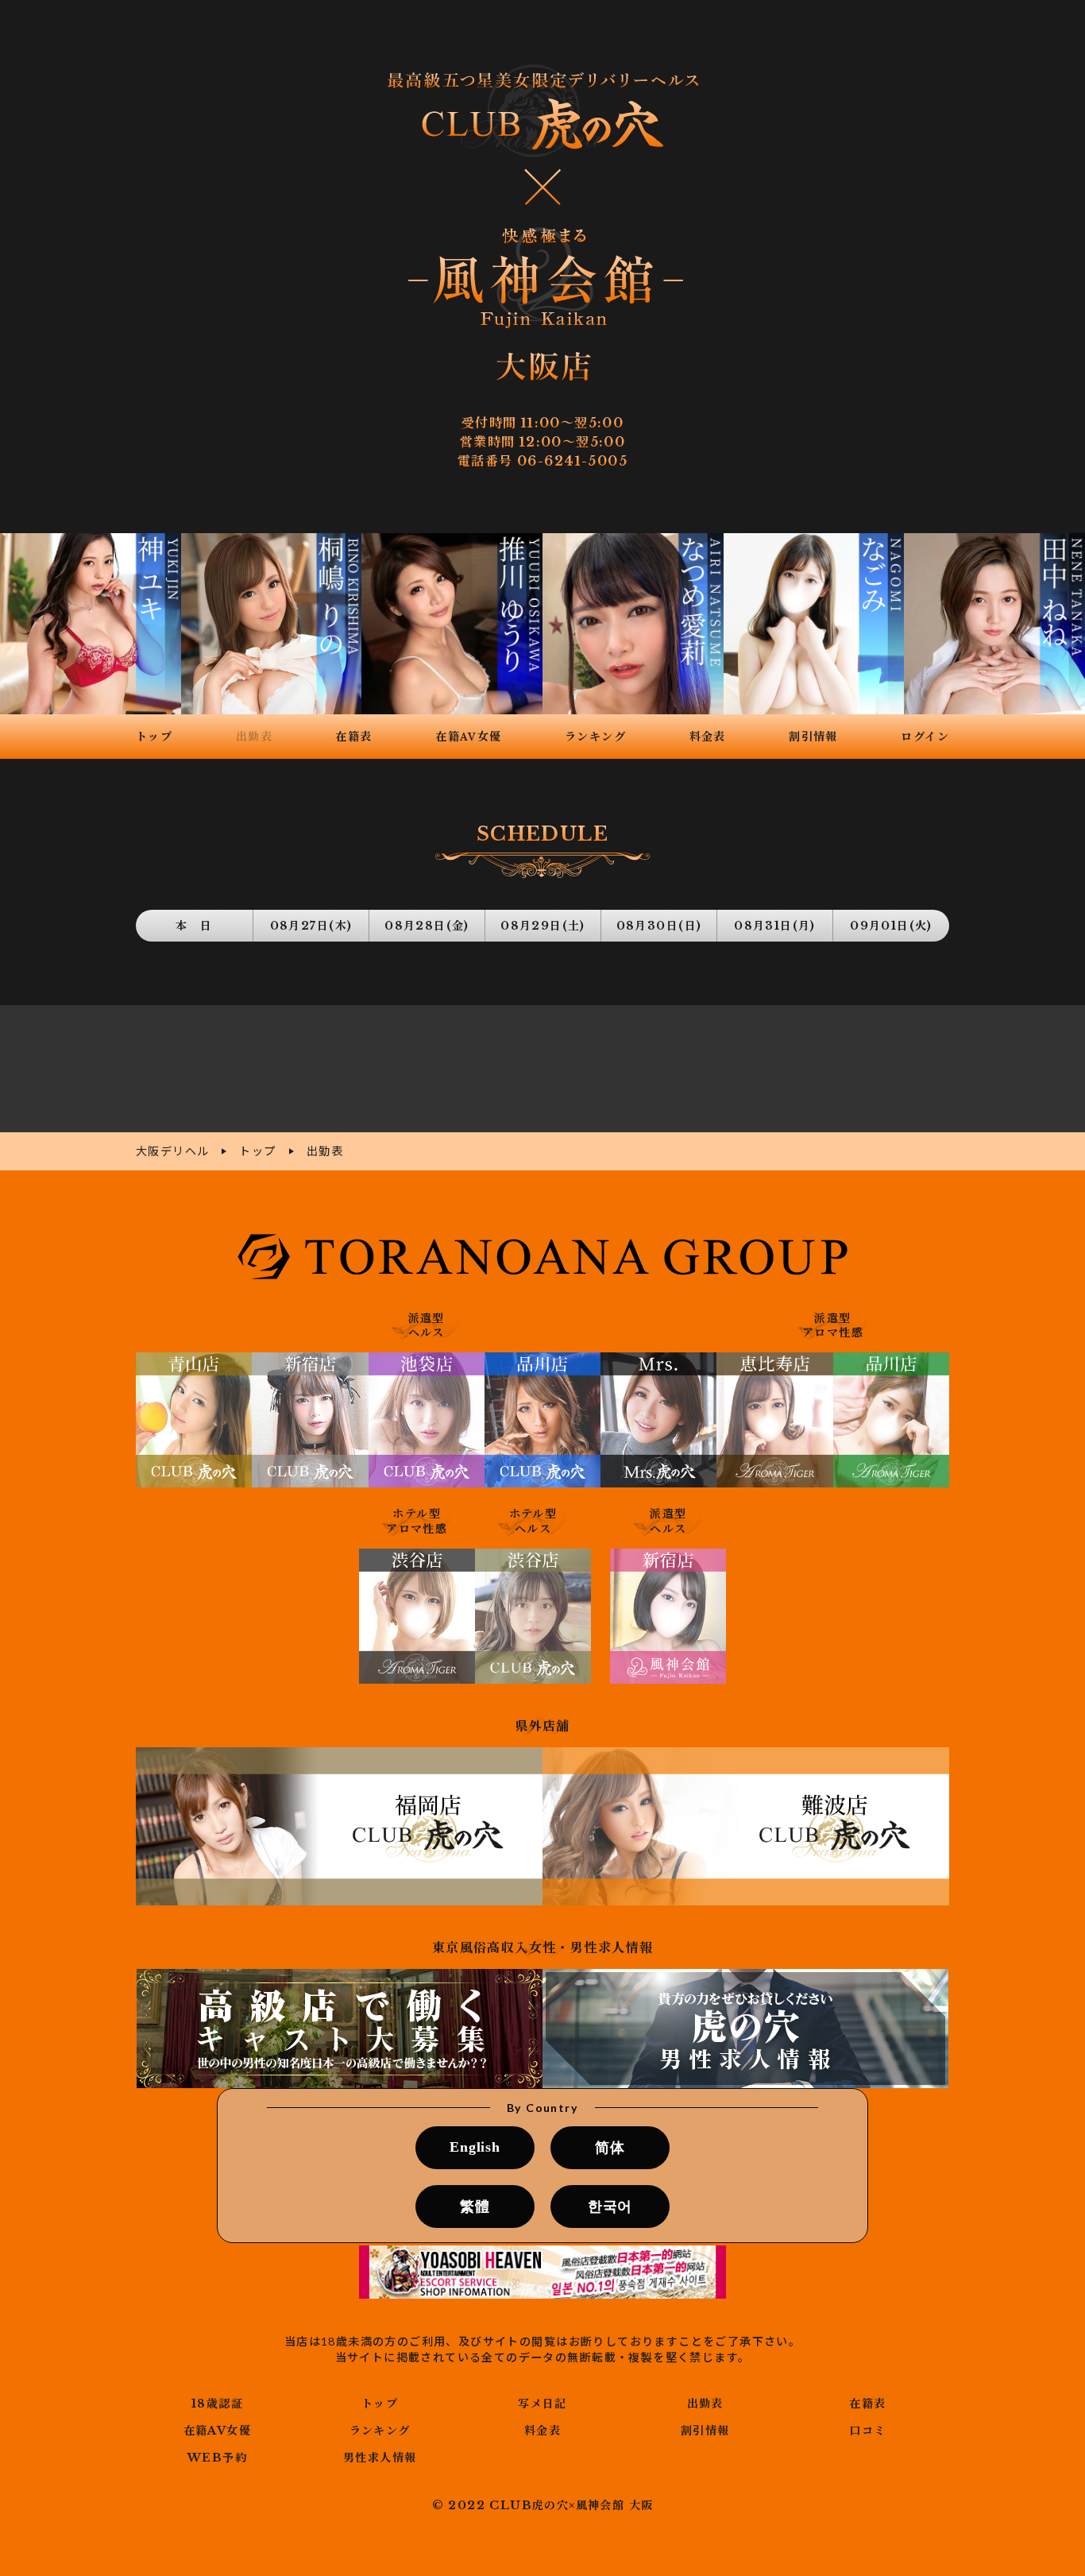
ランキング (380, 2431)
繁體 (475, 2207)
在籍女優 (217, 2431)
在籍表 (867, 2404)
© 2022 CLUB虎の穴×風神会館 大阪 (543, 2505)
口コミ (867, 2431)
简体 (610, 2148)
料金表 (542, 2431)
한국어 (610, 2207)
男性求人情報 (380, 2458)
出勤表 (705, 2404)
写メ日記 (542, 2404)
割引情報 (705, 2431)
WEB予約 (217, 2458)
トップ (380, 2404)
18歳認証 (217, 2404)
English (475, 2147)
